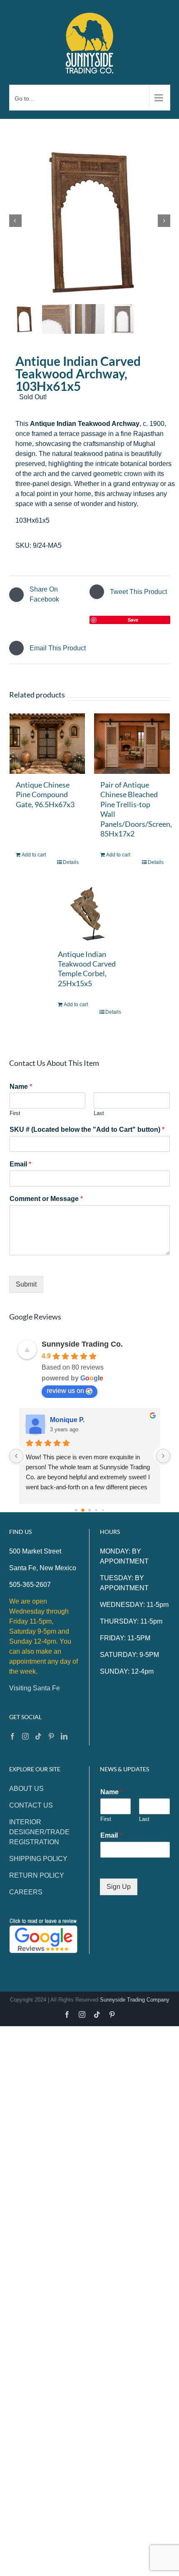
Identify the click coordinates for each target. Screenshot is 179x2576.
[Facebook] (12, 1736)
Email (20, 1164)
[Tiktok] (38, 1736)
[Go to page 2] (90, 1510)
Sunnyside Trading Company (135, 2000)
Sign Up (119, 1887)
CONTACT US (31, 1805)
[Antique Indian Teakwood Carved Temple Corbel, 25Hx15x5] (89, 912)
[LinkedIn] (64, 1736)
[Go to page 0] (76, 1510)
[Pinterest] (51, 1736)
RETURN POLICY (37, 1875)
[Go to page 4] (103, 1510)
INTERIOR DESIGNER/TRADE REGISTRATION (39, 1832)
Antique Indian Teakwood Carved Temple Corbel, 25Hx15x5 (87, 969)
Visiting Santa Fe (35, 1688)
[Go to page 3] (96, 1510)
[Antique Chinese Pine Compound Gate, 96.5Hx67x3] (47, 744)
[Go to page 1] (83, 1510)
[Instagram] (25, 1736)
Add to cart (34, 855)
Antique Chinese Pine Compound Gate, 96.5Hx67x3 (45, 794)
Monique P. (67, 1420)
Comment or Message (46, 1199)
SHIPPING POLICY (38, 1859)
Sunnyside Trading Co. (82, 1344)
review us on (65, 1391)
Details (71, 862)
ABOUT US (26, 1789)
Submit (26, 1284)
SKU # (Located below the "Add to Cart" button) (87, 1129)
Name (21, 1087)
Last (99, 1113)
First (15, 1113)
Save (133, 620)
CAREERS (26, 1892)
